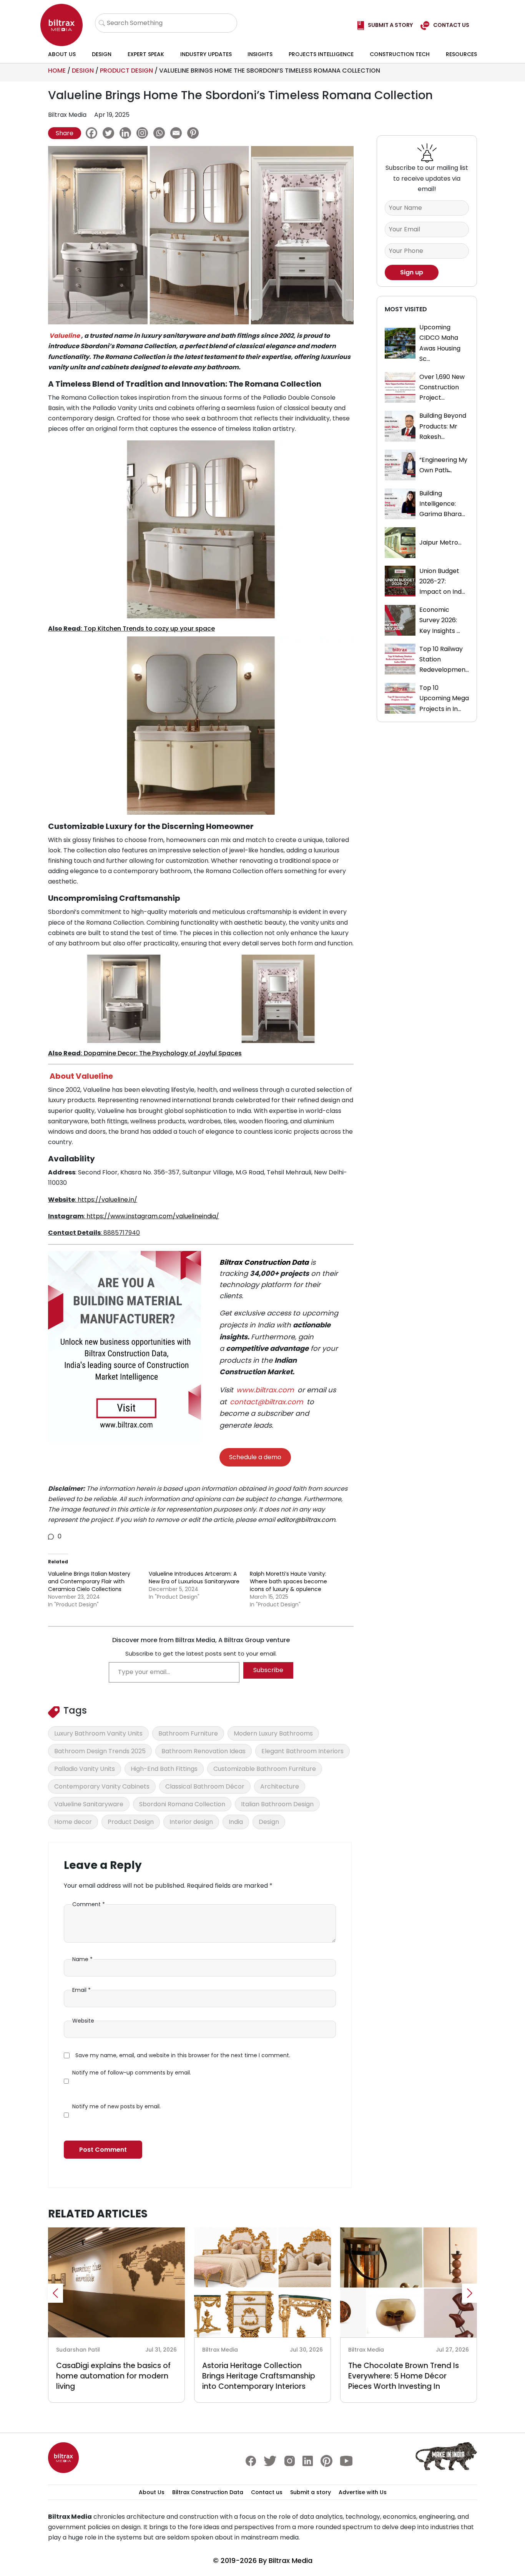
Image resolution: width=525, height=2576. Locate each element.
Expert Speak (146, 54)
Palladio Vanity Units (85, 1769)
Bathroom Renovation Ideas (204, 1751)
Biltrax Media (291, 2560)
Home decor (73, 1822)
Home (57, 71)
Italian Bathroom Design (277, 1804)
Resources (461, 54)
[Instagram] (144, 133)
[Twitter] (110, 133)
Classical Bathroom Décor (205, 1786)
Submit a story (311, 2492)
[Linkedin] (127, 133)
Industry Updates (206, 54)
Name (82, 1959)
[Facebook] (93, 133)
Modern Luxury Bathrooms (273, 1733)
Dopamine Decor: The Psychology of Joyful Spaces (163, 1053)
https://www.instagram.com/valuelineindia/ (152, 1216)
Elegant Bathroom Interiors (302, 1751)
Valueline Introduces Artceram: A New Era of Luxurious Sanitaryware (194, 1578)
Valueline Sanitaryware (89, 1804)
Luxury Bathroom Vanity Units (98, 1733)
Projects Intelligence (321, 54)
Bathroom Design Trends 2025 (100, 1751)
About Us (62, 54)
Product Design (126, 71)
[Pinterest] (195, 133)
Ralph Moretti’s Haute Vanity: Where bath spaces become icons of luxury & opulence (288, 1581)
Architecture (280, 1786)
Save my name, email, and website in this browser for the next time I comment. (183, 2055)
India (236, 1822)
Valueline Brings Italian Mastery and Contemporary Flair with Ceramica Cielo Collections (89, 1581)
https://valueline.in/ (107, 1200)
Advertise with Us (363, 2492)
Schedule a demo (255, 1457)
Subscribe (268, 1670)
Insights (260, 54)
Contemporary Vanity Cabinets (102, 1786)
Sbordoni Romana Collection (182, 1804)
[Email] (178, 133)
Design (102, 54)
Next (470, 2293)
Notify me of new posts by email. (116, 2106)
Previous (55, 2293)
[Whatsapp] (161, 133)
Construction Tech (400, 54)
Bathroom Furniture (188, 1733)
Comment (89, 1904)
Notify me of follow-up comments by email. (132, 2073)
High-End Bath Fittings (164, 1769)
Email (81, 1990)
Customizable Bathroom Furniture (265, 1769)
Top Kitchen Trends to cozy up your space (149, 629)
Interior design (191, 1822)
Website (83, 2021)
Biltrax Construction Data (264, 1262)
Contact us (267, 2492)
